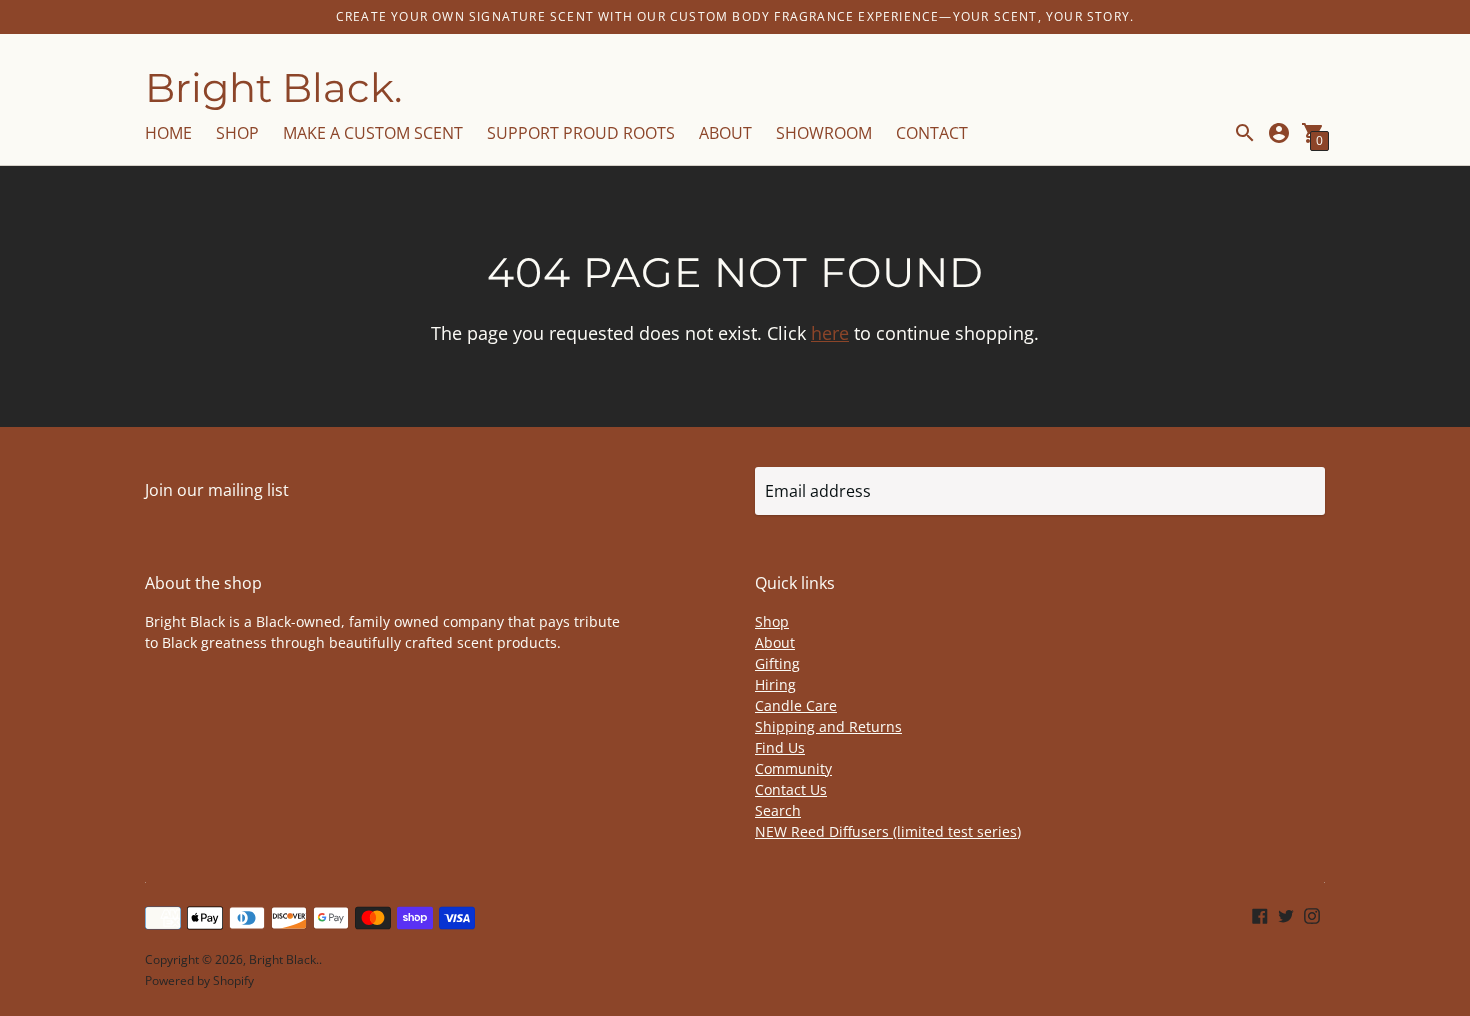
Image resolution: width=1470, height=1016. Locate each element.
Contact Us (791, 789)
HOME (168, 133)
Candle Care (796, 705)
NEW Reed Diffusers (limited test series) (888, 831)
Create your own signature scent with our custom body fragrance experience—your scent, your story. (735, 16)
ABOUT (725, 133)
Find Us (780, 747)
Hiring (775, 684)
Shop (772, 621)
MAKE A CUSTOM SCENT (373, 133)
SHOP (237, 133)
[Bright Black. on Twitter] (1286, 915)
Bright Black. (284, 959)
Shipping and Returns (828, 726)
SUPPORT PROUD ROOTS (581, 133)
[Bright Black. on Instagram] (1312, 915)
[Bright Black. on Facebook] (1260, 915)
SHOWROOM (824, 133)
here (830, 333)
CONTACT (932, 133)
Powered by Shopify (199, 980)
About (775, 642)
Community (793, 768)
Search (778, 810)
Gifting (777, 663)
